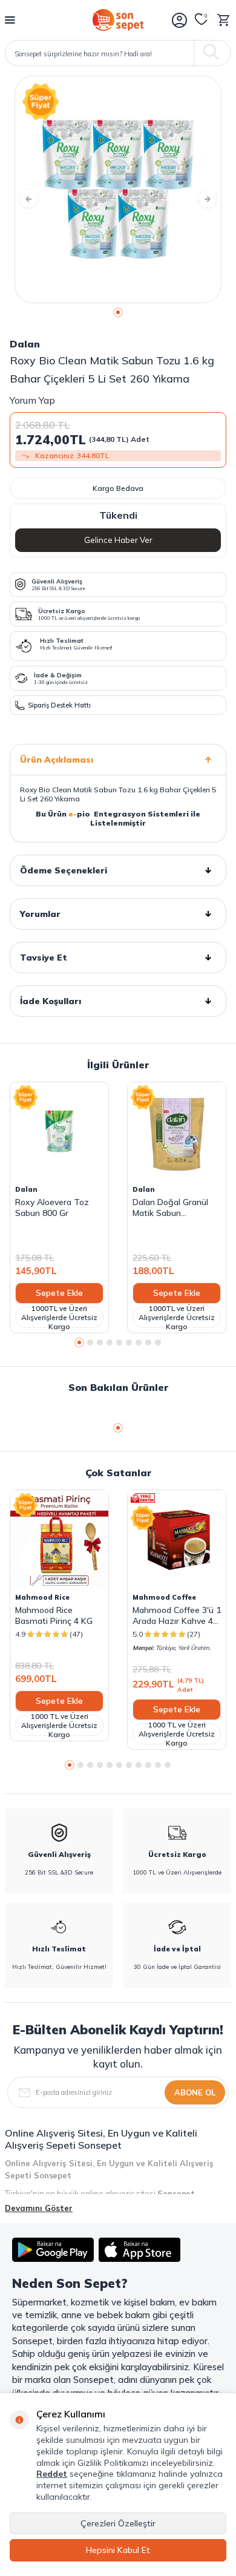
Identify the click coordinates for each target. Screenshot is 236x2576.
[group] (118, 189)
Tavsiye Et (44, 958)
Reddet (52, 2474)
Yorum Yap (32, 400)
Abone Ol (195, 2092)
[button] (118, 312)
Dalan (25, 344)
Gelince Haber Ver (118, 540)
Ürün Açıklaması (57, 760)
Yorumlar (40, 914)
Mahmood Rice (42, 1597)
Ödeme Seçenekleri (64, 870)
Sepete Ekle (59, 1293)
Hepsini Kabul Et (118, 2550)
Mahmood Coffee (164, 1597)
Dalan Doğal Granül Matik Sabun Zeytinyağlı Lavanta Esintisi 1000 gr (171, 1207)
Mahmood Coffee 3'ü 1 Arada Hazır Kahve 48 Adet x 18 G (177, 1615)
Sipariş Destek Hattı (59, 705)
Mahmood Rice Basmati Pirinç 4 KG (54, 1615)
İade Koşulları (51, 1001)
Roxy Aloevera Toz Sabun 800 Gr (52, 1207)
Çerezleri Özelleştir (118, 2523)
